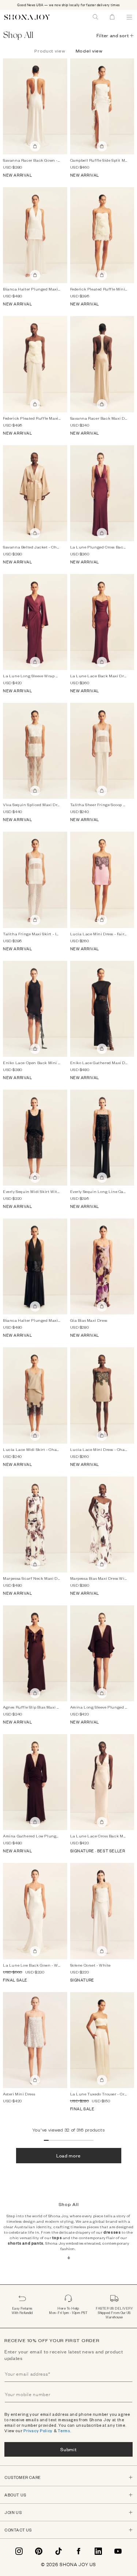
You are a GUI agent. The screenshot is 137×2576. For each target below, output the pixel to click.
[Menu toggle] (129, 17)
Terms (64, 2431)
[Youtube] (118, 2551)
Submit (68, 2449)
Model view (89, 51)
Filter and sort (113, 35)
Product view (50, 51)
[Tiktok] (58, 2551)
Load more (68, 2155)
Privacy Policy (38, 2431)
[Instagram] (19, 2551)
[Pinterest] (39, 2551)
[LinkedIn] (98, 2551)
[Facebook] (79, 2551)
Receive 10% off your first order (52, 2340)
